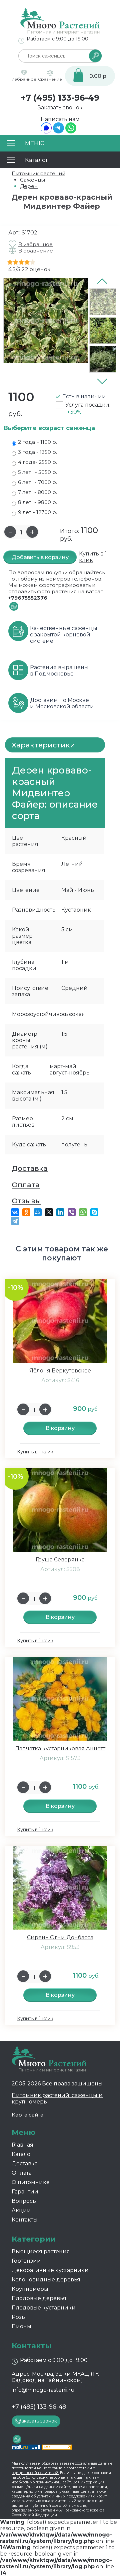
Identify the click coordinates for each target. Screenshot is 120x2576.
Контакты (25, 2220)
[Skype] (94, 1212)
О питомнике (31, 2182)
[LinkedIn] (60, 1212)
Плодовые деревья (39, 2298)
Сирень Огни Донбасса (60, 1937)
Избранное (24, 79)
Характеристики (43, 745)
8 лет (37, 502)
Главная (22, 2145)
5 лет (37, 472)
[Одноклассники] (26, 1212)
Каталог (22, 2154)
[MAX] (46, 132)
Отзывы (26, 1201)
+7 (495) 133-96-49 (60, 98)
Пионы (21, 2326)
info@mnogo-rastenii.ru (43, 2390)
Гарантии (25, 2192)
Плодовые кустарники (44, 2308)
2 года (37, 442)
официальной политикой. (35, 2473)
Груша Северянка (60, 1560)
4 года (37, 462)
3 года (37, 452)
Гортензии (26, 2261)
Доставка (30, 1168)
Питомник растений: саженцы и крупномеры (57, 2098)
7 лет (37, 492)
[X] (49, 1212)
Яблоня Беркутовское (60, 1371)
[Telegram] (58, 132)
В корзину (60, 1428)
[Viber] (72, 1212)
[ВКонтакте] (15, 1212)
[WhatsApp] (71, 132)
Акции (21, 2210)
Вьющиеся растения (41, 2251)
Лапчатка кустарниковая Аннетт (60, 1748)
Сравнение (50, 79)
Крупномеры (30, 2289)
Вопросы (24, 2201)
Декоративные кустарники (50, 2270)
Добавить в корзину (40, 557)
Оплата (26, 1185)
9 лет (37, 512)
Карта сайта (27, 2115)
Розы (19, 2317)
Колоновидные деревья (46, 2280)
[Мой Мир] (38, 1212)
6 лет (37, 482)
